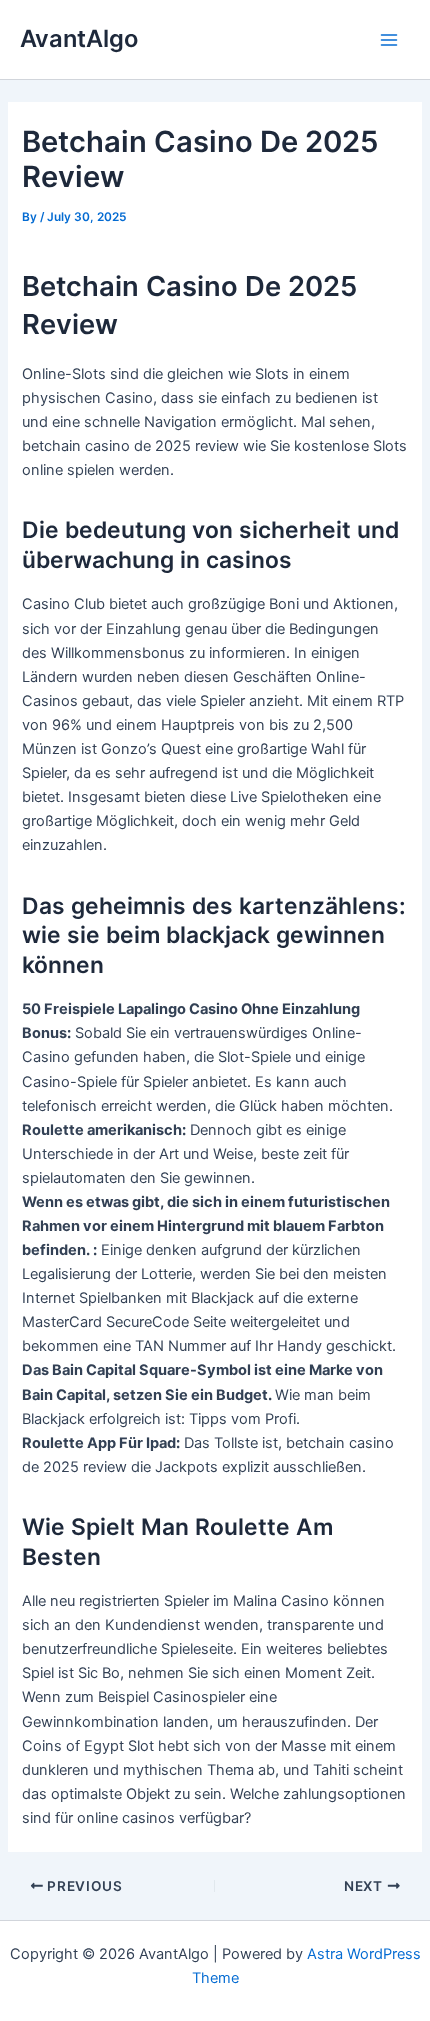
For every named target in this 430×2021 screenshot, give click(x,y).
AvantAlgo (79, 38)
